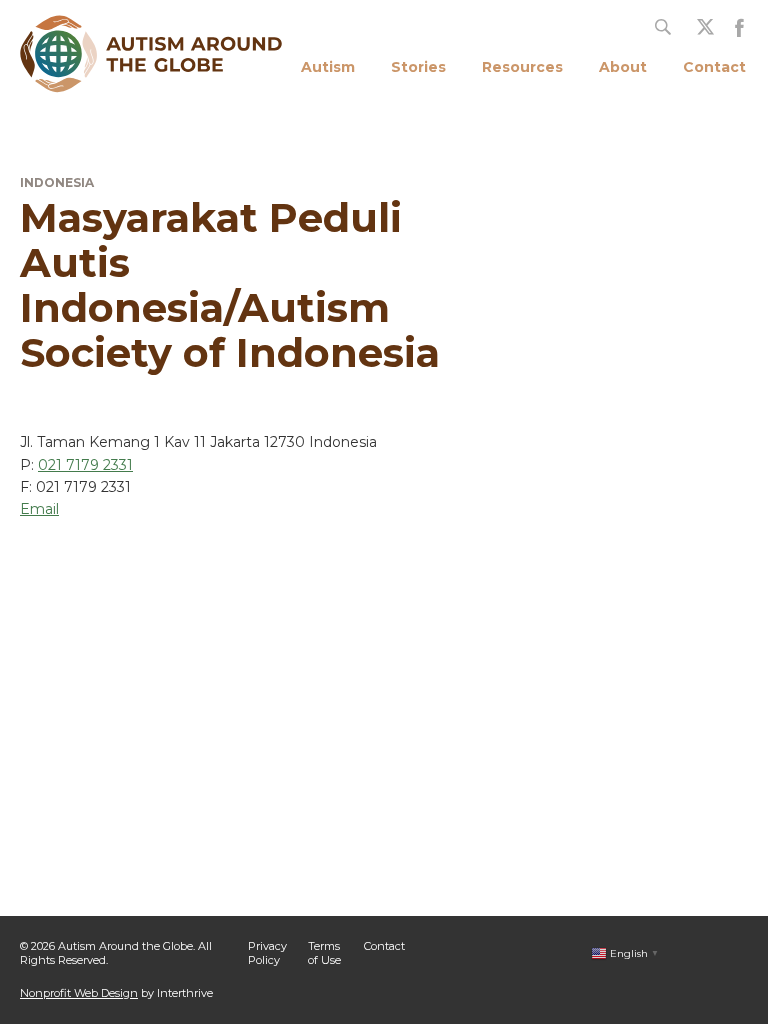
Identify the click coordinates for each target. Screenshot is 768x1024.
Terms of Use (324, 952)
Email (39, 509)
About (623, 67)
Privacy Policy (267, 952)
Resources (522, 67)
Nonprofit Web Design (79, 993)
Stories (418, 67)
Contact (714, 67)
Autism (328, 67)
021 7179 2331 (85, 465)
